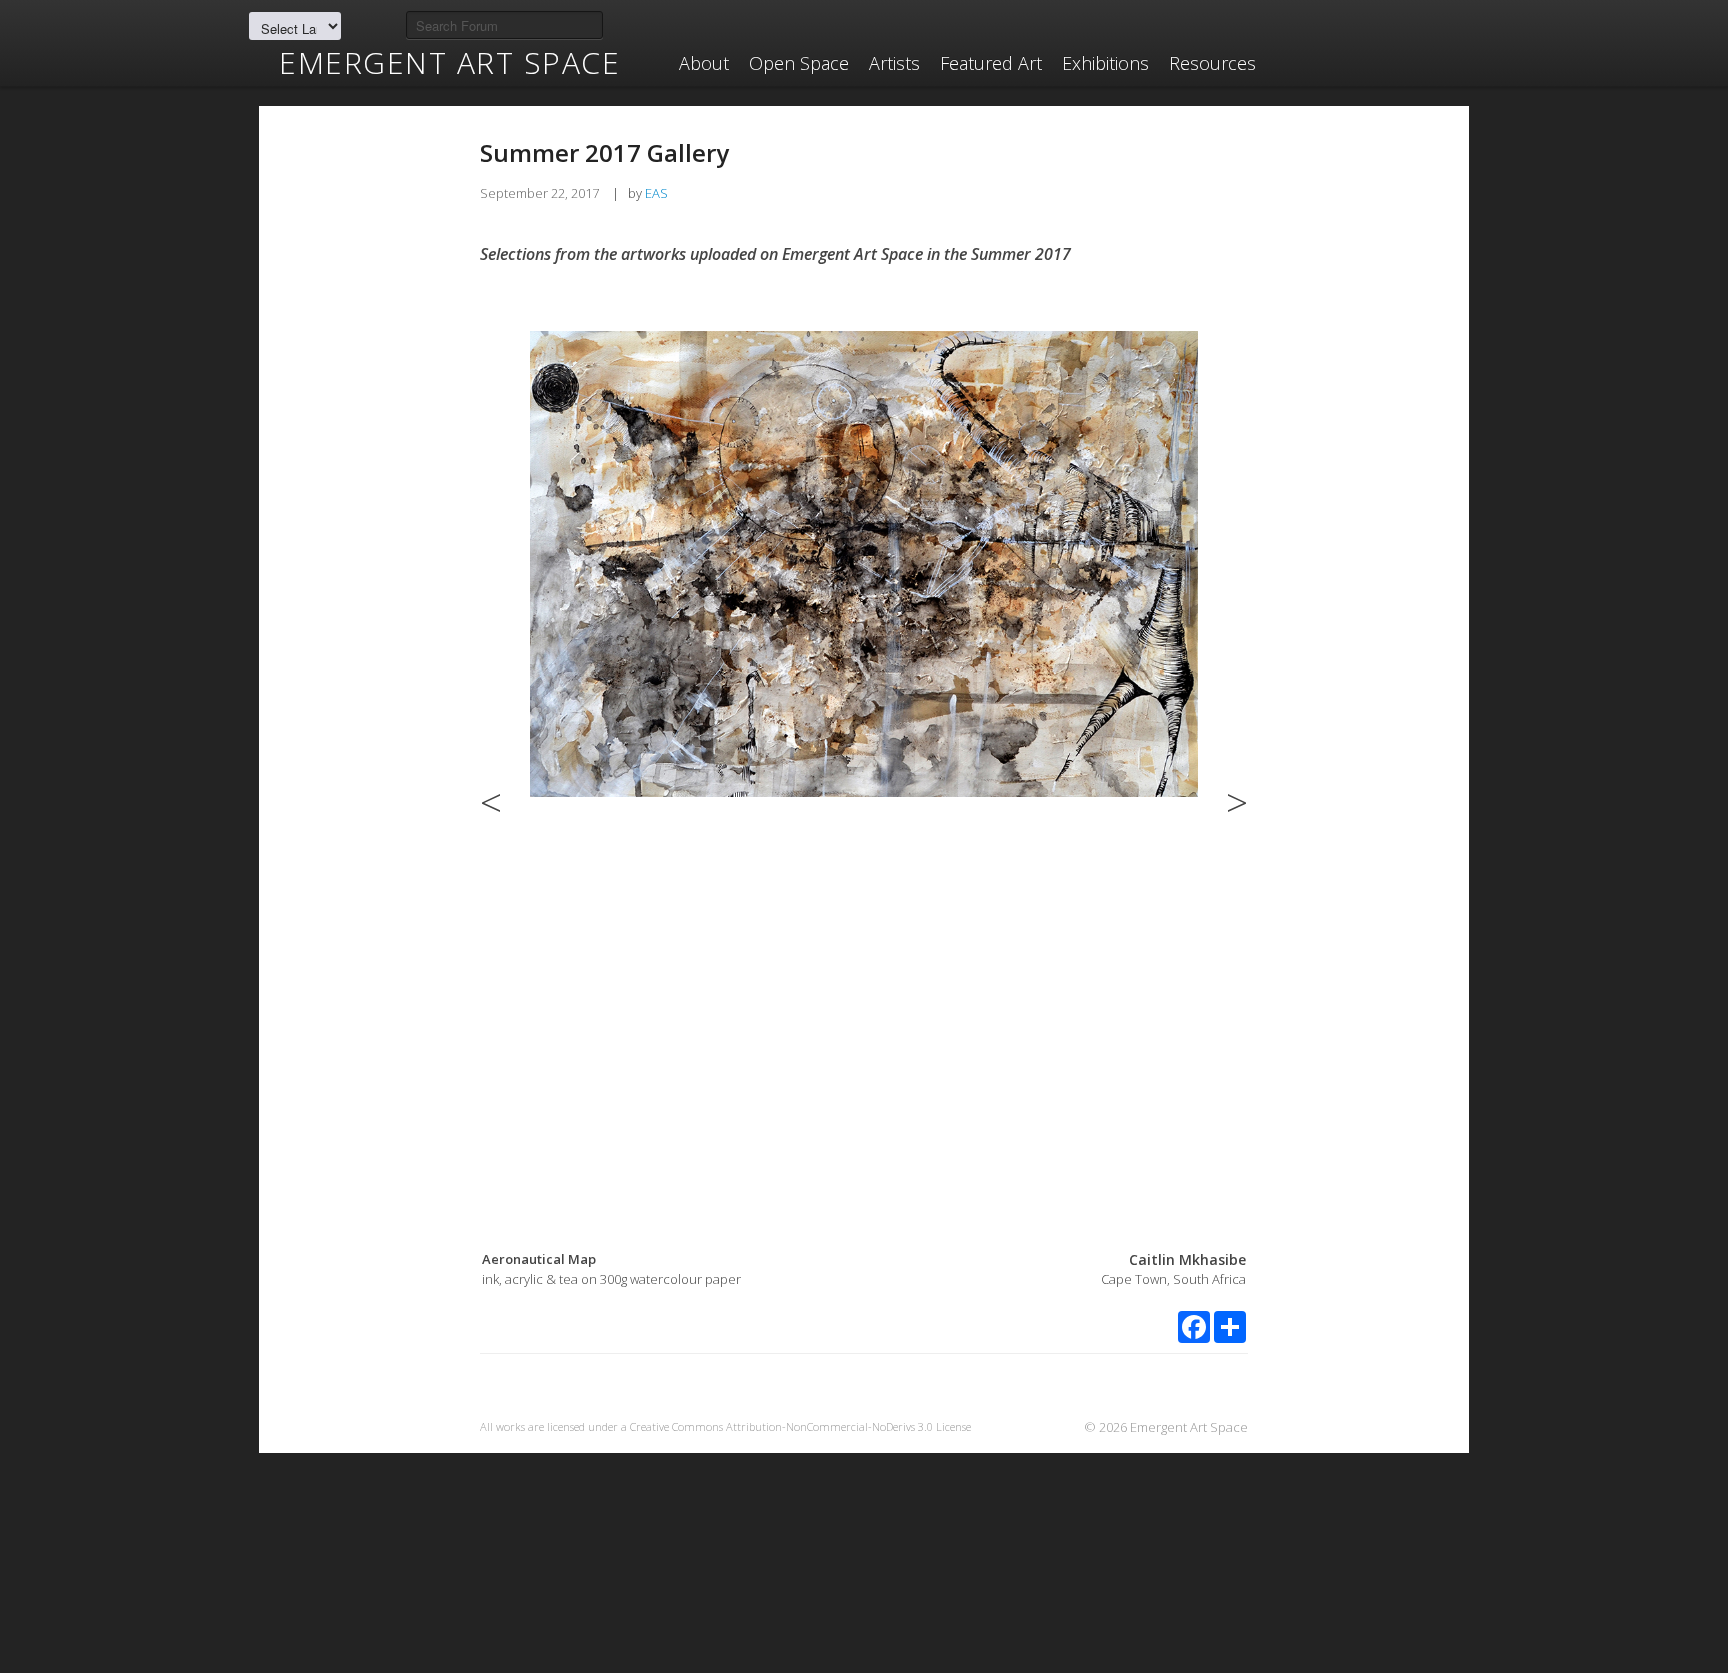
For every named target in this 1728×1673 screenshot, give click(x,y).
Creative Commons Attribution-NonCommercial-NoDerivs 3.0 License (800, 1426)
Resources (1212, 63)
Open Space (799, 63)
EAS (656, 193)
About (704, 63)
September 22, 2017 (539, 193)
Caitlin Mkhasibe (1187, 1259)
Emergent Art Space (449, 63)
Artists (894, 63)
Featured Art (991, 63)
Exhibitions (1105, 63)
